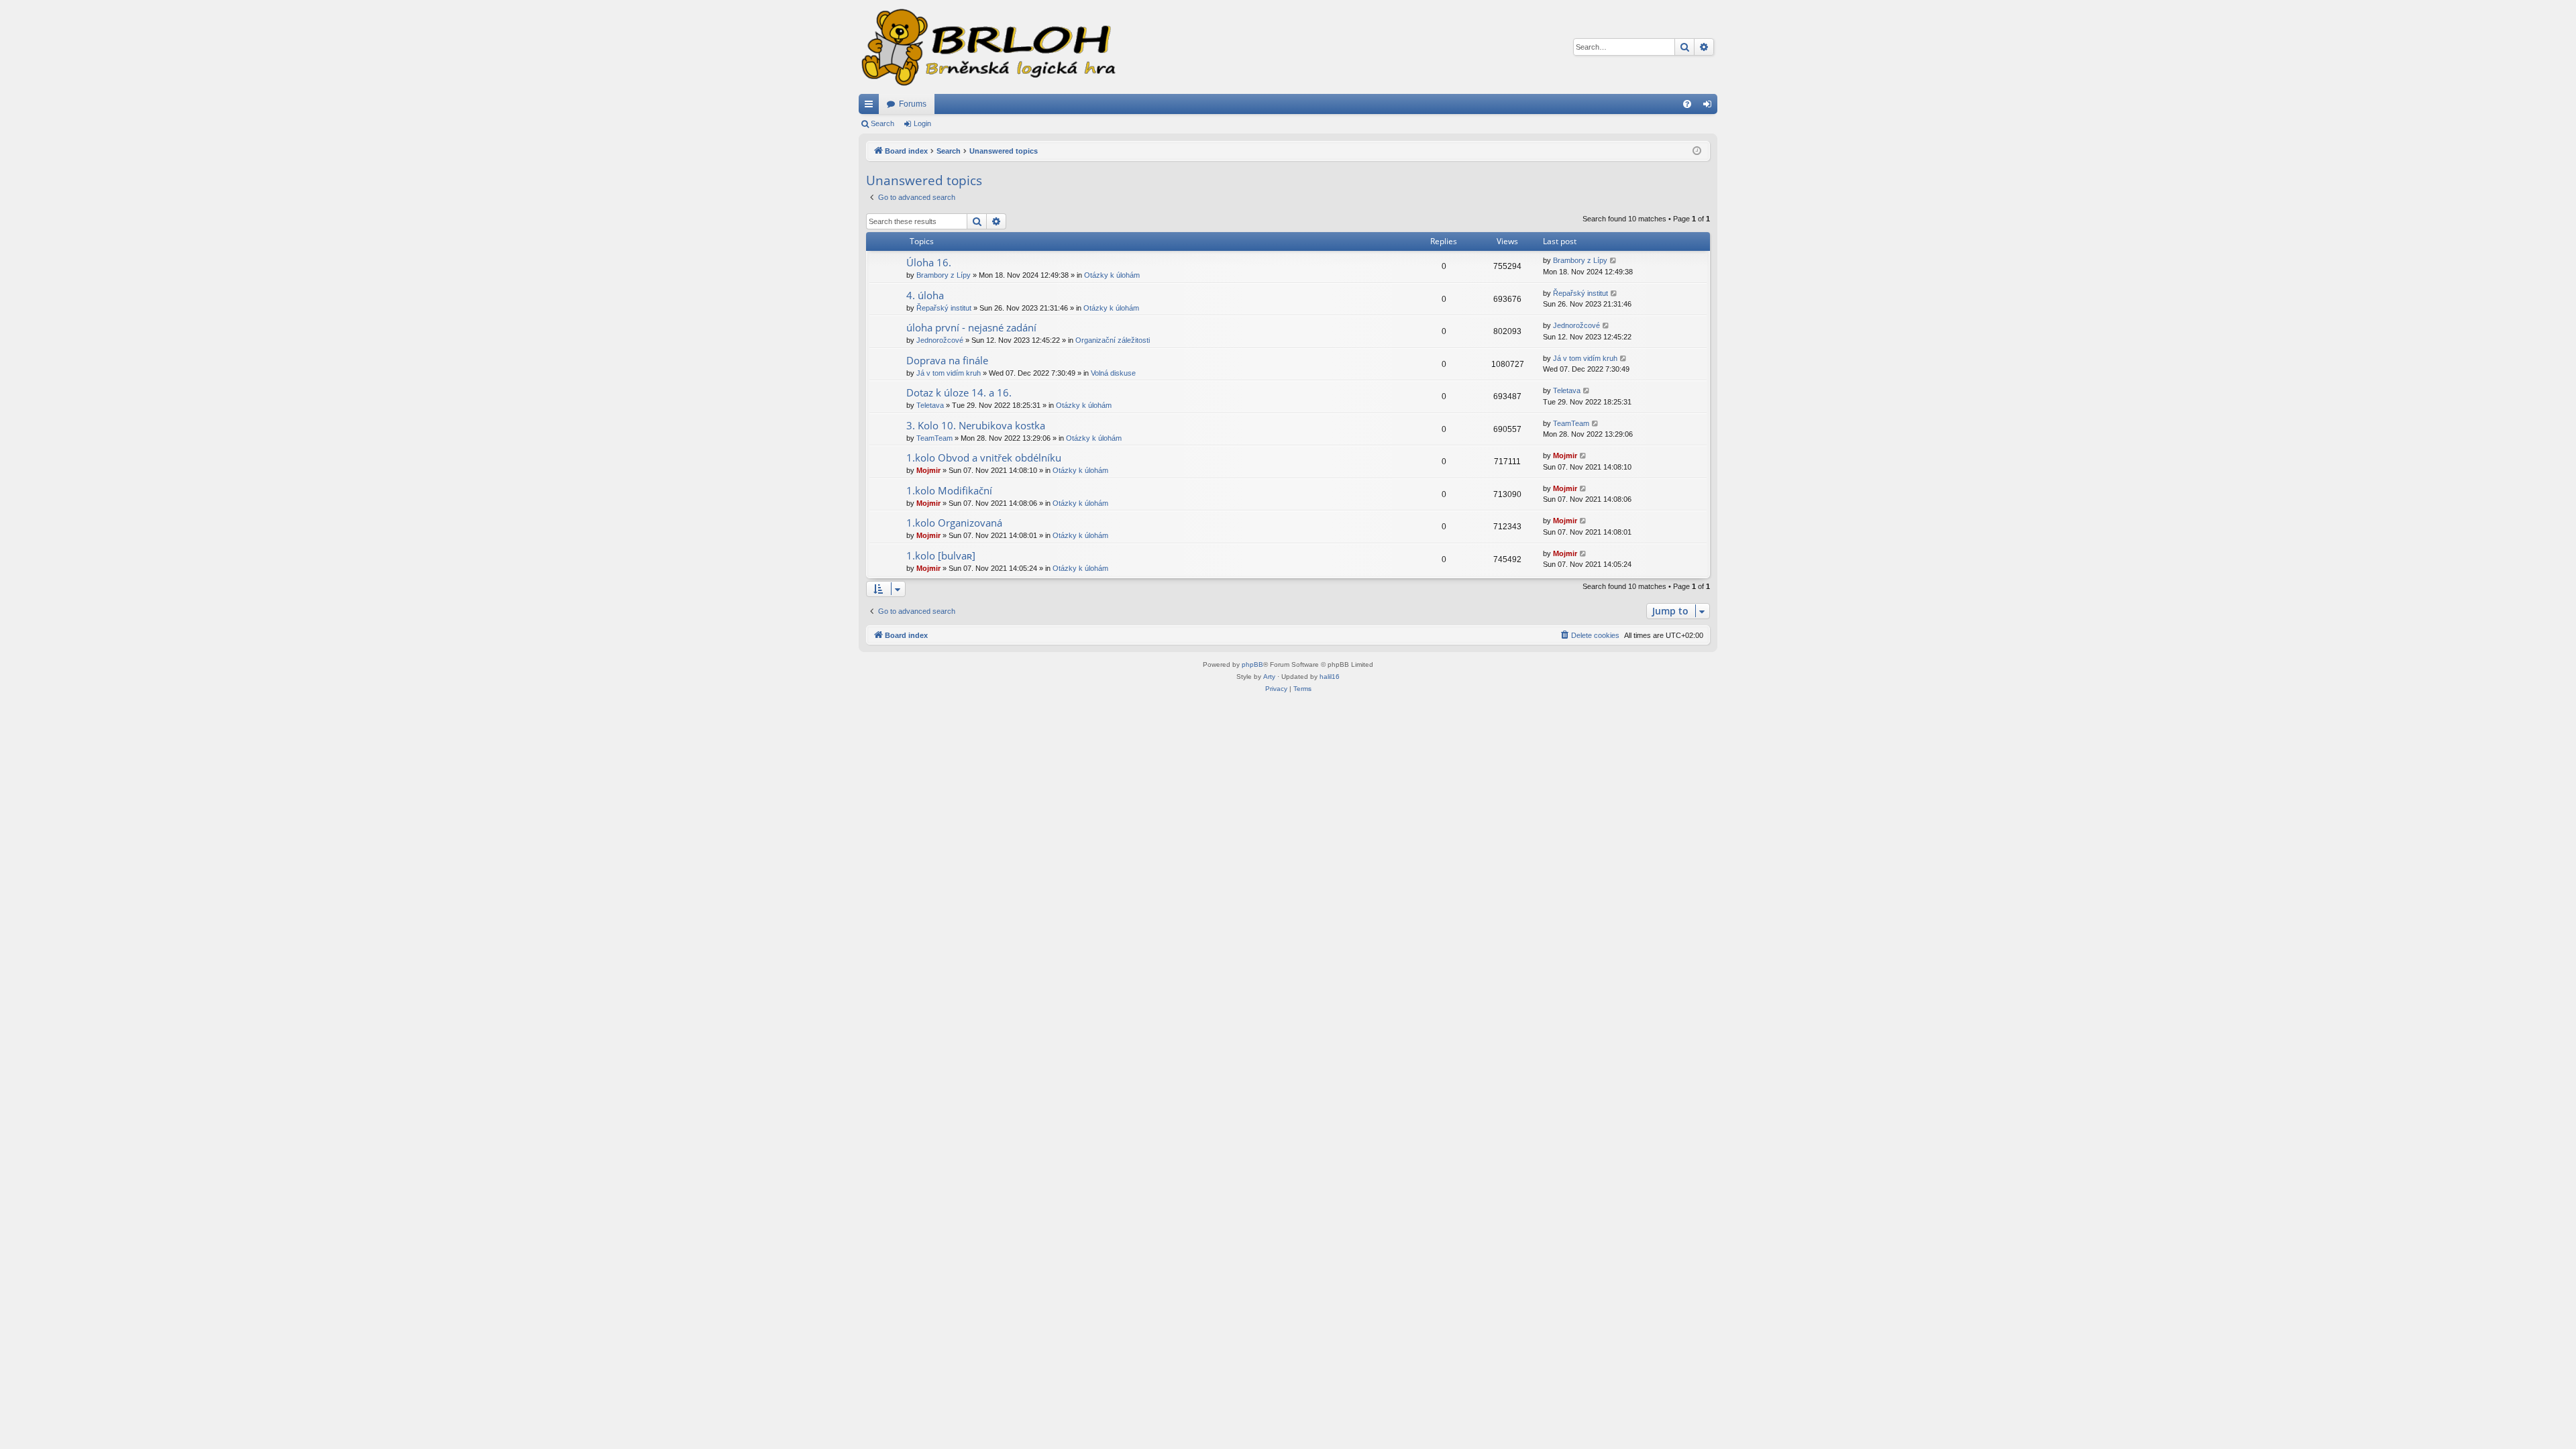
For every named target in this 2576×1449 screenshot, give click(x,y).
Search (882, 123)
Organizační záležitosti (1113, 340)
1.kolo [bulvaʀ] (941, 555)
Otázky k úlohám (1112, 275)
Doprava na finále (947, 360)
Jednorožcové (940, 340)
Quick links (871, 107)
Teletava (930, 405)
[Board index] (987, 47)
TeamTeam (934, 438)
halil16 (1330, 677)
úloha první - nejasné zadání (971, 327)
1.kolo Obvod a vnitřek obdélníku (984, 458)
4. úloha (925, 295)
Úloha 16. (929, 262)
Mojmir (928, 470)
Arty (1269, 677)
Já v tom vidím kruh (949, 373)
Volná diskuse (1113, 373)
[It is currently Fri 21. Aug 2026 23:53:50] (1697, 151)
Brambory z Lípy (944, 275)
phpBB (1252, 664)
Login (922, 123)
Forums (913, 104)
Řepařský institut (944, 308)
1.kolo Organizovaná (954, 523)
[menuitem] (1687, 104)
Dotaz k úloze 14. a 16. (959, 392)
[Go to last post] (1614, 261)
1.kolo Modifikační (949, 490)
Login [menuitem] (1710, 107)
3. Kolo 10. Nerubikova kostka (976, 425)
